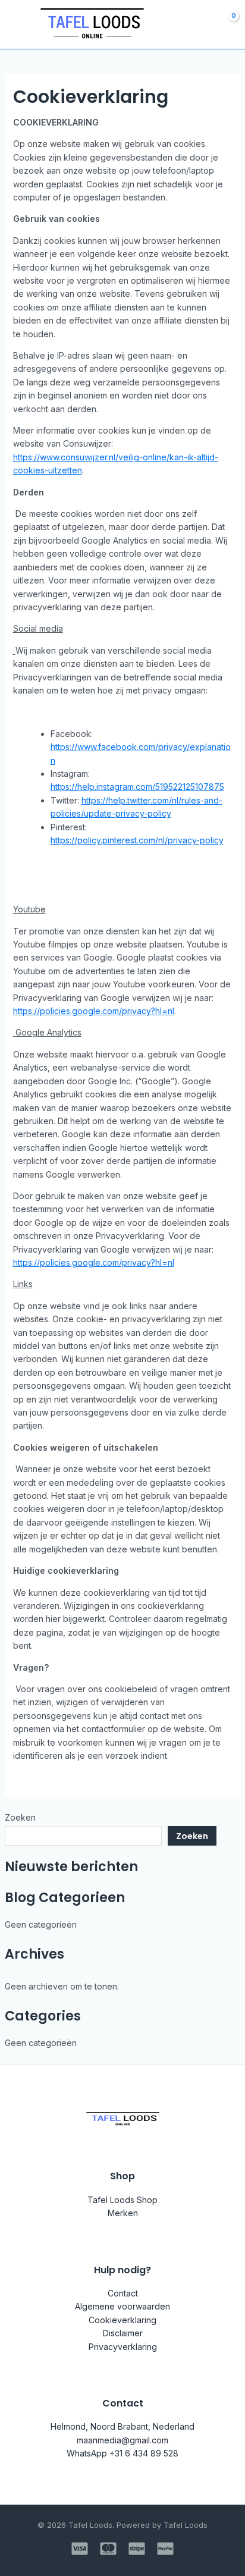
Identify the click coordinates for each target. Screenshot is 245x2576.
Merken (123, 2213)
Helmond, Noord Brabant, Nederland (122, 2426)
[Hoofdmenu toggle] (17, 24)
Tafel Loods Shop (122, 2200)
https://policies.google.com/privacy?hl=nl (94, 1011)
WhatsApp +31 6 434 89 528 (122, 2453)
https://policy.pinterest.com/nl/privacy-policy (137, 840)
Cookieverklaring (122, 2320)
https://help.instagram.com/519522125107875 (137, 787)
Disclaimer (123, 2333)
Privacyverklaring (123, 2347)
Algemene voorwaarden (122, 2306)
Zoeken (20, 1817)
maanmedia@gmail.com (122, 2440)
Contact (123, 2293)
